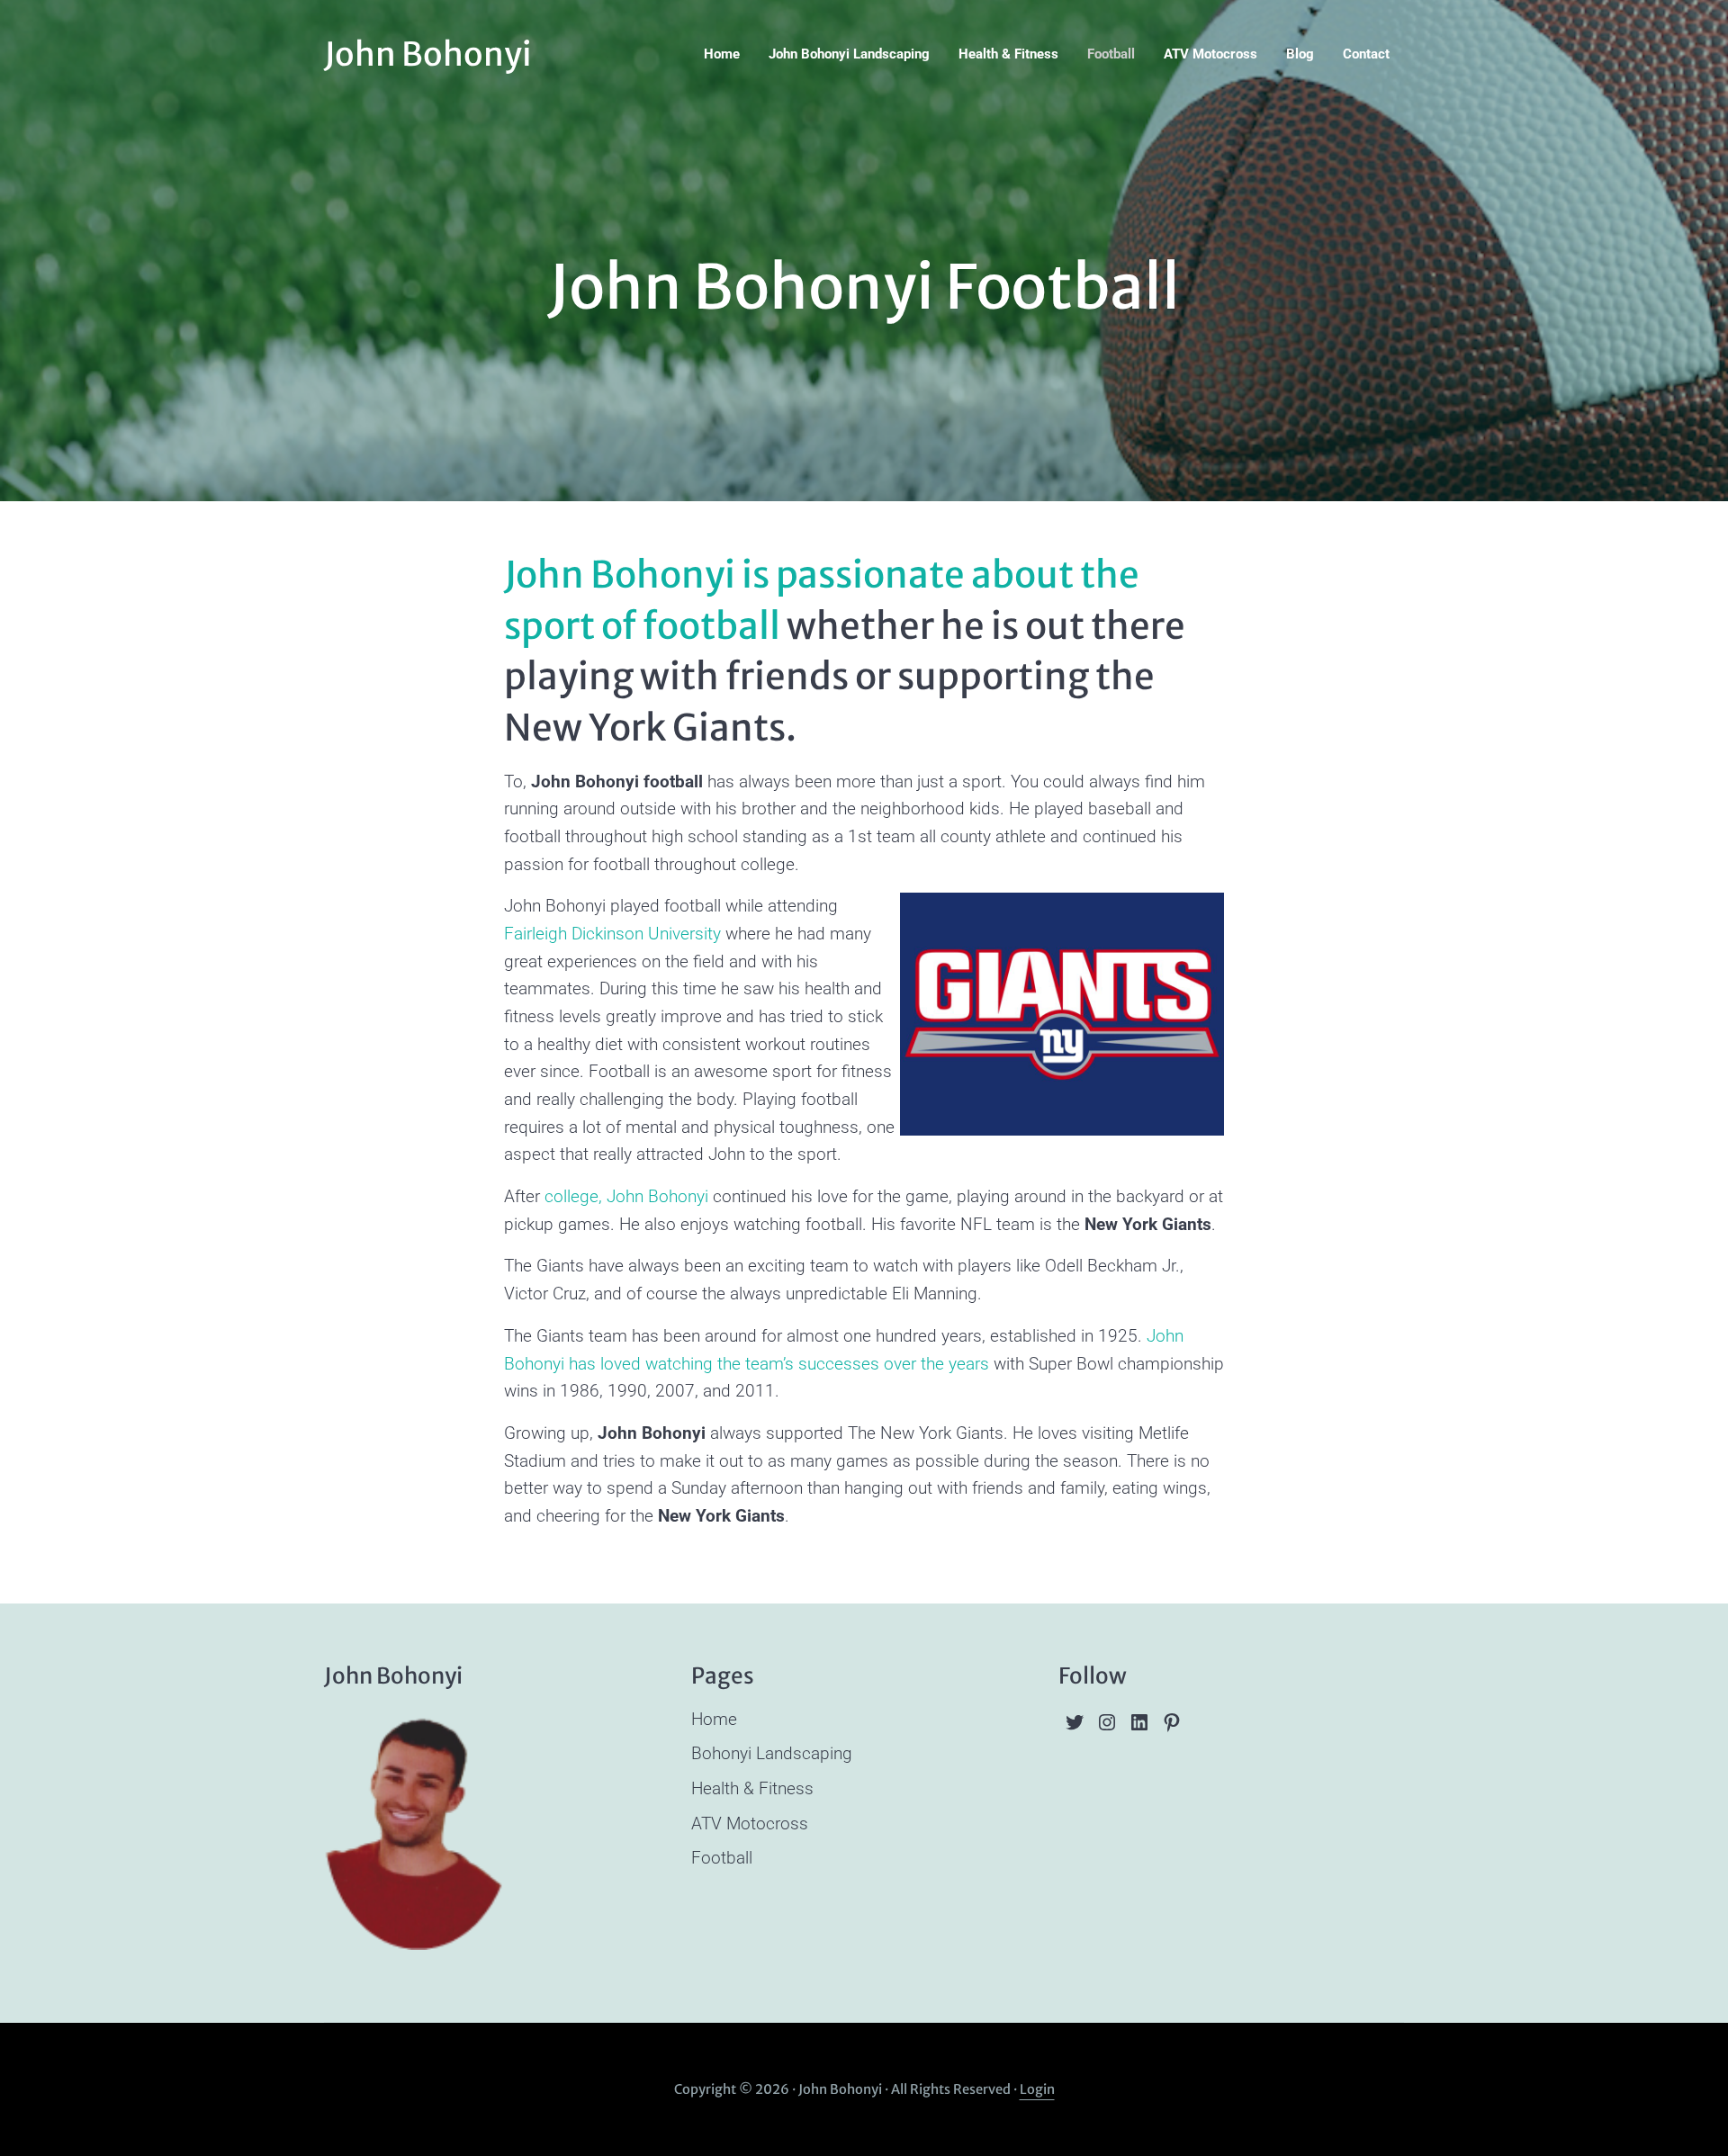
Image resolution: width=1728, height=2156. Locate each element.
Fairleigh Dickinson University (612, 934)
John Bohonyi (428, 54)
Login (1037, 2089)
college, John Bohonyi (626, 1196)
